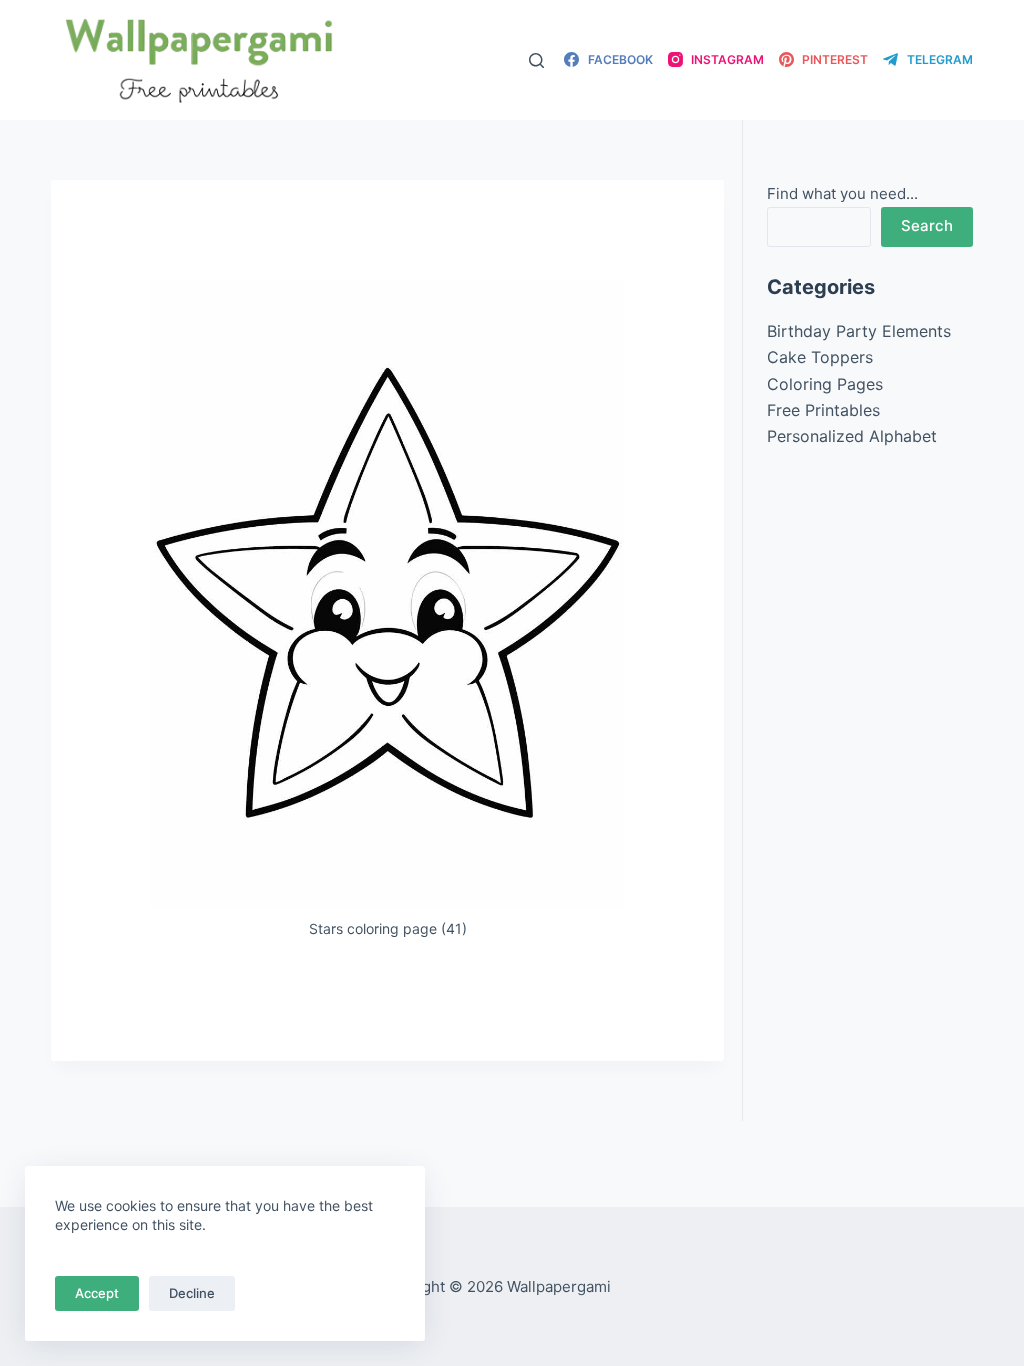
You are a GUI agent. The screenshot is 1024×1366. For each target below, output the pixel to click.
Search (927, 225)
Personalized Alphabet (852, 436)
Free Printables (823, 410)
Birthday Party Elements (859, 331)
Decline (192, 1293)
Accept (97, 1293)
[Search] (536, 60)
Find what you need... (842, 193)
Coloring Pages (825, 384)
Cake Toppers (820, 357)
